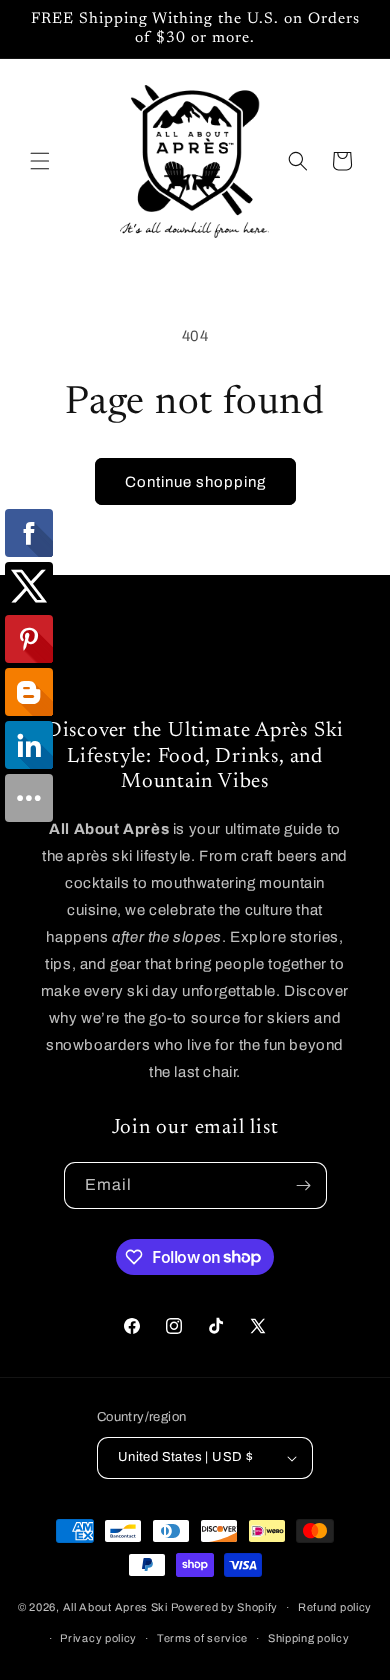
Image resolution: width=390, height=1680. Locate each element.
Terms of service (202, 1638)
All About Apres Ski (115, 1607)
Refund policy (335, 1607)
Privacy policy (98, 1638)
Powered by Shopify (225, 1607)
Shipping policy (309, 1638)
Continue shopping (195, 482)
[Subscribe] (304, 1185)
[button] (40, 161)
